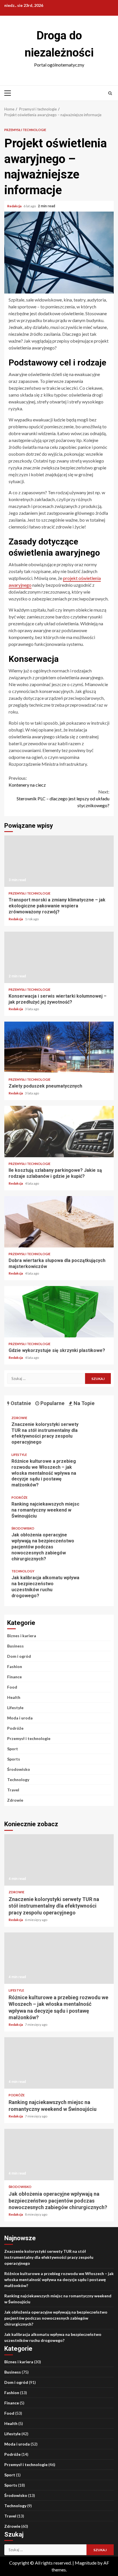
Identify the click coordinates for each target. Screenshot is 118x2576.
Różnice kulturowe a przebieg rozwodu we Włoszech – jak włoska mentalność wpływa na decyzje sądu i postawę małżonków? (44, 1473)
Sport (13, 1749)
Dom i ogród (19, 1656)
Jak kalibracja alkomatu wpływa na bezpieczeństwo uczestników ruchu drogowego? (45, 1587)
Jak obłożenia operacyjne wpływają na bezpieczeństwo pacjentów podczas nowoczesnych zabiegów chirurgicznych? (43, 1547)
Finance (14, 1677)
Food (12, 1687)
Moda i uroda (20, 1718)
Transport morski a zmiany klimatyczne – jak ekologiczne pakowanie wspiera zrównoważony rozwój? (59, 861)
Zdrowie (19, 1418)
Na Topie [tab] (83, 1403)
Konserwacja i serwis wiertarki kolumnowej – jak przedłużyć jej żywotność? (59, 957)
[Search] (110, 93)
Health (14, 1697)
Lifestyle (19, 1455)
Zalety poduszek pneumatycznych (59, 1047)
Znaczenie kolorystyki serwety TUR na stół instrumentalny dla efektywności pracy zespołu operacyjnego (45, 1433)
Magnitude (86, 2563)
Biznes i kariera (22, 1636)
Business (15, 1646)
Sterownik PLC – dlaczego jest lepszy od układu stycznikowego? (63, 798)
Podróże (19, 1497)
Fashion (15, 1666)
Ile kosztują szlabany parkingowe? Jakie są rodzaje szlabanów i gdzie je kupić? (59, 1132)
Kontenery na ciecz (27, 781)
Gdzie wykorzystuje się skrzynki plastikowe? (59, 1312)
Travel (13, 1790)
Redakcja (15, 206)
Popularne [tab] (52, 1403)
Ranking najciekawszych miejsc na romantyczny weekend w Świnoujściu (45, 1510)
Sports (14, 1759)
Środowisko (23, 1528)
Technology (23, 1571)
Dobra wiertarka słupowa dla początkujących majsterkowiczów (59, 1222)
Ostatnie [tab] (20, 1403)
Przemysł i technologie (25, 130)
